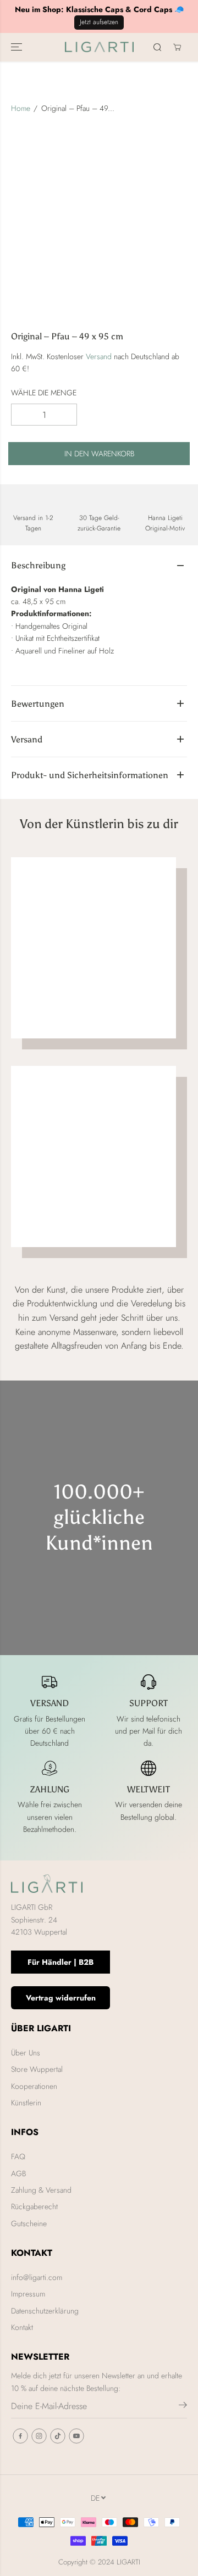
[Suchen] (157, 47)
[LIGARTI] (99, 47)
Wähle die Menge (44, 393)
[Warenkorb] (177, 47)
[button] (18, 47)
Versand (99, 356)
